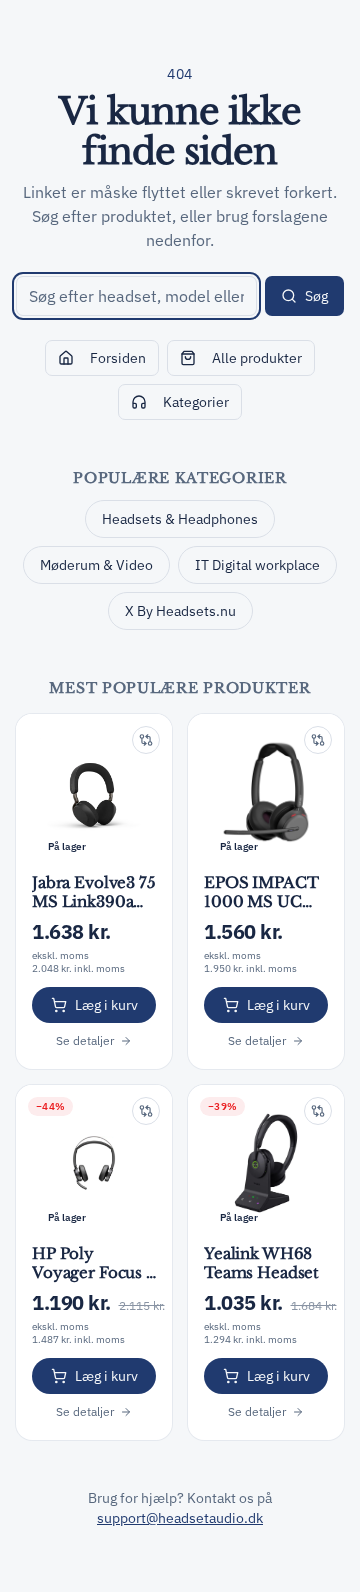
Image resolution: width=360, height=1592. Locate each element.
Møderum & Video (96, 565)
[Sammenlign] (146, 740)
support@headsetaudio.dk (180, 1518)
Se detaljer (85, 1040)
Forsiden (118, 358)
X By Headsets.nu (180, 611)
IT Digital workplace (257, 565)
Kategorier (196, 402)
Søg (316, 296)
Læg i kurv (106, 1005)
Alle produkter (257, 358)
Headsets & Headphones (180, 519)
